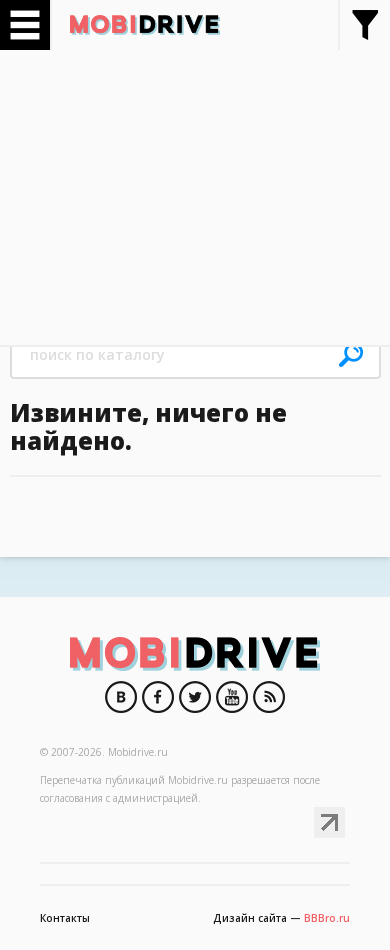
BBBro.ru (327, 918)
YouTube (232, 697)
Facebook (158, 697)
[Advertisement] (195, 190)
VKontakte (121, 697)
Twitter (195, 697)
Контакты (65, 918)
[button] (351, 355)
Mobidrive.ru (145, 25)
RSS (269, 697)
